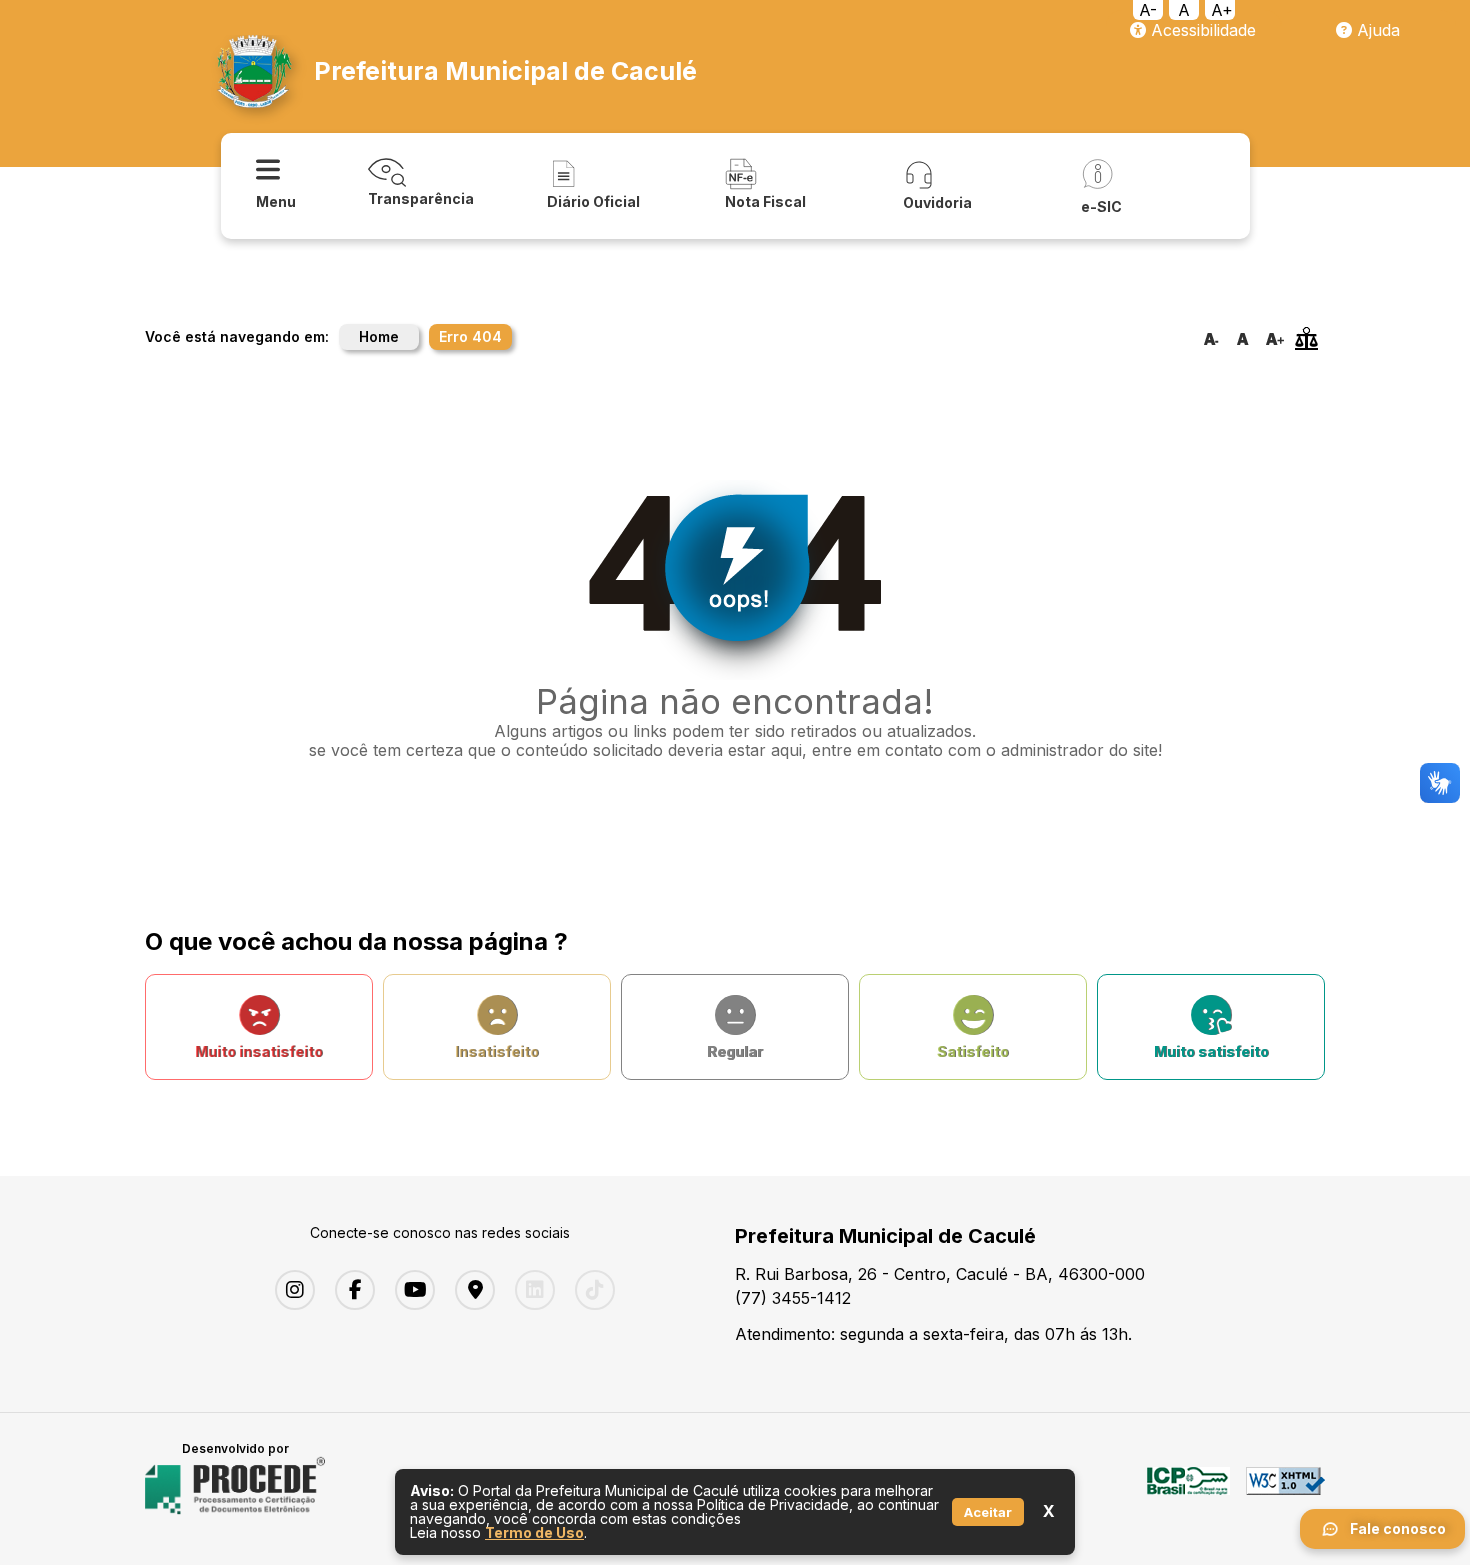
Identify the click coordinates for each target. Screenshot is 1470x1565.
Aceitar (988, 1512)
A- (1148, 10)
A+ (1222, 10)
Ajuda (1376, 30)
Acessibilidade (1201, 30)
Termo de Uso (534, 1532)
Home (379, 336)
